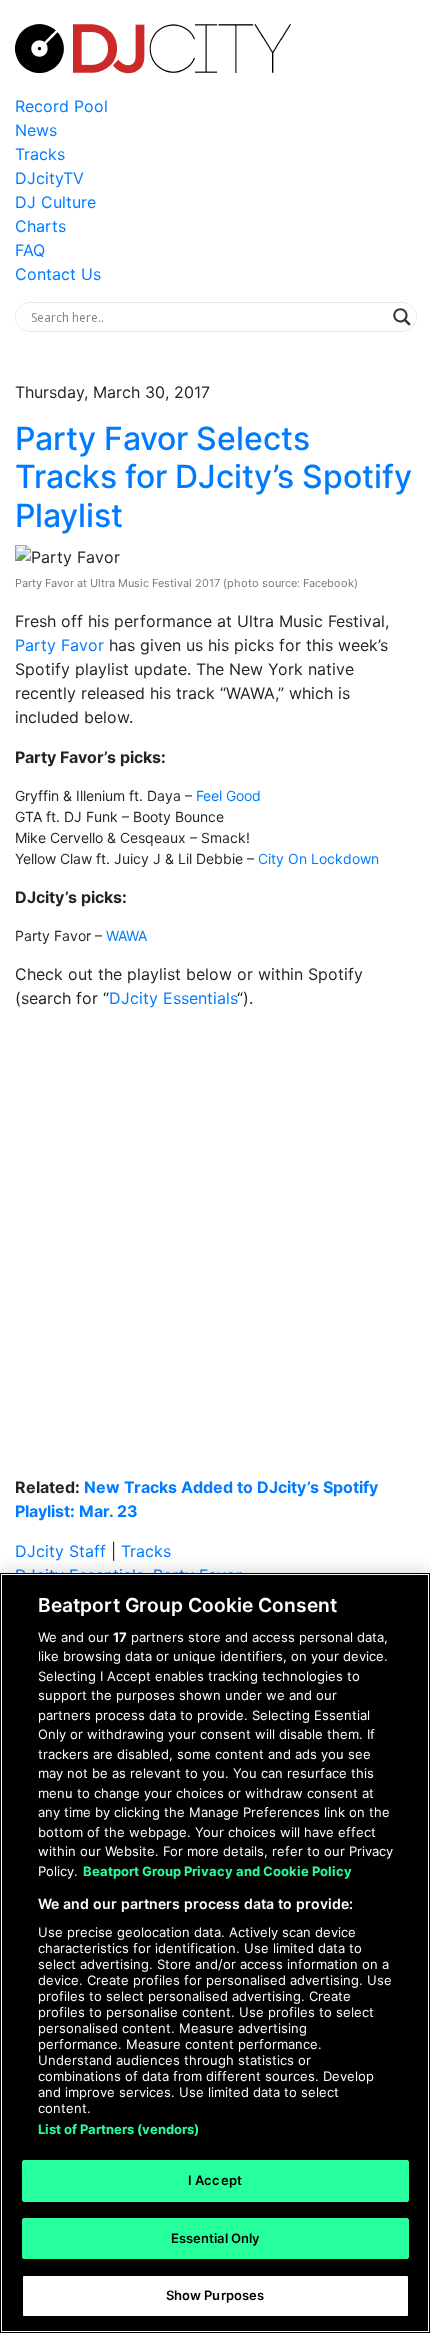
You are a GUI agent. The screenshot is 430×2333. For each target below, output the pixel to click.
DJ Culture (55, 202)
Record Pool (61, 106)
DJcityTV (49, 178)
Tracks (40, 154)
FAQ (30, 250)
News (36, 130)
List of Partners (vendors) (118, 2129)
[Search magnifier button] (402, 317)
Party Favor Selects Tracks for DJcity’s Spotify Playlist (213, 477)
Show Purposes (215, 2295)
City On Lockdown (318, 858)
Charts (40, 226)
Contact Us (58, 274)
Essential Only (215, 2238)
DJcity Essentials (173, 998)
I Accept (215, 2180)
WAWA (126, 935)
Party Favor (59, 645)
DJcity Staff (60, 1551)
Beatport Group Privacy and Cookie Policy (217, 1871)
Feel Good (228, 795)
